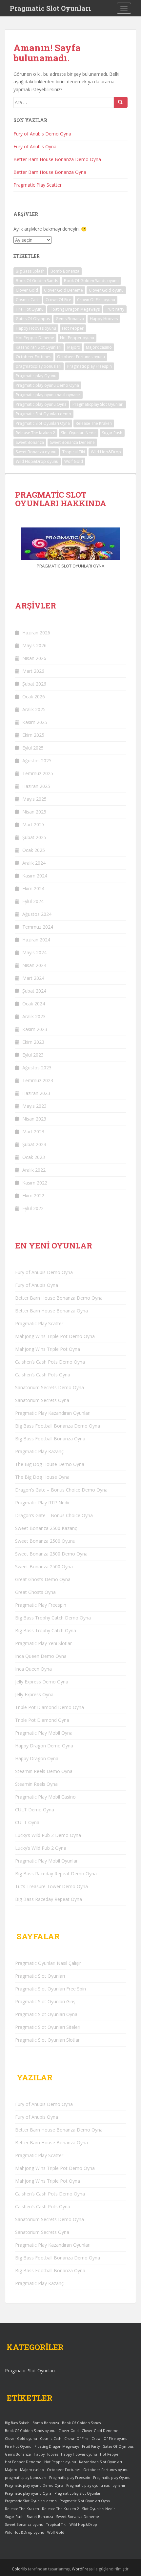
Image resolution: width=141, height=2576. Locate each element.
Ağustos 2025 (37, 761)
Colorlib (19, 2569)
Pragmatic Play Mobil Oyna (44, 1733)
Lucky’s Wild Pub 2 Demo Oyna (48, 1835)
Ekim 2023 (33, 1042)
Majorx (74, 347)
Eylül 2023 (33, 1055)
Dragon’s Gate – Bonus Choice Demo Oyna (61, 1490)
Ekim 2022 (33, 1195)
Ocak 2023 (34, 1157)
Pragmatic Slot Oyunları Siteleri (48, 2027)
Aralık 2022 (34, 1170)
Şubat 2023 (34, 1144)
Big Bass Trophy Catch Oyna (46, 1630)
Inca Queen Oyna (33, 1669)
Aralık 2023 (34, 1016)
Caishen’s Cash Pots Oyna (43, 1375)
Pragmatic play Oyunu (36, 376)
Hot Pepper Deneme (35, 338)
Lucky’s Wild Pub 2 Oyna (41, 1848)
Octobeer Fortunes (33, 357)
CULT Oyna (27, 1822)
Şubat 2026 (34, 684)
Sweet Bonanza (30, 442)
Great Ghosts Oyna (35, 1592)
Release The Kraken (94, 423)
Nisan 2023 (34, 1119)
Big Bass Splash (30, 271)
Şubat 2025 (34, 837)
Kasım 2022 (35, 1183)
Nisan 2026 (34, 658)
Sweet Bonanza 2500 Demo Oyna (51, 1554)
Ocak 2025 (34, 850)
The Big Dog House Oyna (42, 1477)
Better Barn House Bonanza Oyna (50, 172)
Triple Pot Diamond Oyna (42, 1720)
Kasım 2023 (35, 1029)
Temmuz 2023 (38, 1080)
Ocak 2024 (34, 1004)
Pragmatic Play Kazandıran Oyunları (53, 1413)
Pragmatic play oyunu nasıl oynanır (48, 395)
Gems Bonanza (70, 319)
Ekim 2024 (33, 888)
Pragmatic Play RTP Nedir (42, 1503)
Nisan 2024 (34, 965)
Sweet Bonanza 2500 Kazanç (46, 1528)
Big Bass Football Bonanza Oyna (50, 1439)
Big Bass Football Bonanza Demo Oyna (58, 1426)
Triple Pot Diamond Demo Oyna (50, 1707)
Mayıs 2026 (34, 645)
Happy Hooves (104, 319)
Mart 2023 (33, 1132)
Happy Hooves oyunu (36, 328)
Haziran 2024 (36, 940)
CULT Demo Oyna (35, 1810)
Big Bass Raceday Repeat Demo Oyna (56, 1874)
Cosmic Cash (28, 300)
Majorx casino (99, 347)
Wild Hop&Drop (106, 452)
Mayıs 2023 (34, 1106)
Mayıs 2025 (34, 799)
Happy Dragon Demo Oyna (44, 1746)
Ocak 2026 (34, 697)
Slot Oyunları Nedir (79, 433)
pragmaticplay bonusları (39, 366)
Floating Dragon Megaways (75, 309)
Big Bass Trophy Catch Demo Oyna (53, 1618)
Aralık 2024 (34, 863)
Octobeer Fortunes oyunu (81, 357)
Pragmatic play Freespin (90, 366)
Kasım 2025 (35, 722)
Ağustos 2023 (37, 1068)
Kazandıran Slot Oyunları (39, 347)
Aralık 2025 (34, 709)
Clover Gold (27, 290)
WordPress (82, 2569)
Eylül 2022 (33, 1208)
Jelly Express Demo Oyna (42, 1682)
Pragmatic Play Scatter (38, 185)
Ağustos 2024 (37, 914)
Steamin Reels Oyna (36, 1784)
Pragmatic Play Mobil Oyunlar (46, 1861)
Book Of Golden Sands (37, 281)
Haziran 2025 (36, 786)
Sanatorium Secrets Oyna (42, 1400)
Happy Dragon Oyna (37, 1758)
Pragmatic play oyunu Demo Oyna (47, 385)
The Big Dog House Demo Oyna (50, 1464)
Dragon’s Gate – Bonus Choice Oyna (54, 1515)
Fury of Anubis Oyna (35, 146)
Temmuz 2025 (38, 773)
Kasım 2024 (35, 876)
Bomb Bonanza (65, 271)
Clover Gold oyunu (106, 290)
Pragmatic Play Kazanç (39, 1451)
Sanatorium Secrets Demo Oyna (50, 1387)
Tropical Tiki (74, 452)
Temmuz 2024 (38, 927)
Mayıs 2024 (34, 952)
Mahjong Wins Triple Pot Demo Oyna (55, 1336)
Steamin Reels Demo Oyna (44, 1771)
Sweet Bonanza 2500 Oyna (44, 1566)
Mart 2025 (33, 824)
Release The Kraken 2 (35, 433)
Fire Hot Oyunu (30, 309)
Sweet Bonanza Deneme (72, 442)
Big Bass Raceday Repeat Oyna (49, 1899)
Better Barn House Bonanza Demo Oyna (57, 159)
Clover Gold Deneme (63, 290)
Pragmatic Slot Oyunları (50, 8)
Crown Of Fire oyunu (96, 300)
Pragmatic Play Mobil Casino (45, 1797)
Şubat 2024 (34, 991)
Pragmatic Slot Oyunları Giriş (45, 2001)
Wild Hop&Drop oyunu (37, 461)
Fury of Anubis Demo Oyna (42, 134)
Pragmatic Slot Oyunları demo (43, 414)
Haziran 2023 (36, 1093)
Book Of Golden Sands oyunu (91, 281)
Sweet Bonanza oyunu (36, 452)
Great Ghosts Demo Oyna (43, 1579)
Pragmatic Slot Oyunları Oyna (43, 423)
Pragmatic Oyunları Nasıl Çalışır (48, 1963)
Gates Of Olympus (33, 319)
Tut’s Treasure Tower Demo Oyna (51, 1886)
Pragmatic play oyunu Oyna (41, 404)
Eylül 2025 (33, 748)
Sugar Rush (112, 433)
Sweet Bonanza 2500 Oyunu (45, 1541)
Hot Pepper (73, 328)
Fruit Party (115, 309)
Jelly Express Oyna (34, 1694)
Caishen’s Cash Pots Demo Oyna (50, 1362)
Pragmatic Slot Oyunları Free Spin (50, 1989)
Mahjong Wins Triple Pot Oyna (48, 1349)
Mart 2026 (33, 671)
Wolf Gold (74, 461)
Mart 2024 (33, 978)
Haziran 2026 (36, 633)
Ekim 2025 (33, 735)
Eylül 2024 (33, 901)
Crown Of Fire (58, 300)
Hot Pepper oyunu (77, 338)
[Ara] (121, 102)
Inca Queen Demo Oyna (41, 1656)
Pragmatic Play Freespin (41, 1605)
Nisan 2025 (34, 812)
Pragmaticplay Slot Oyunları (98, 404)
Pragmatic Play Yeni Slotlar (43, 1643)
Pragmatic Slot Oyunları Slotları (48, 2040)
